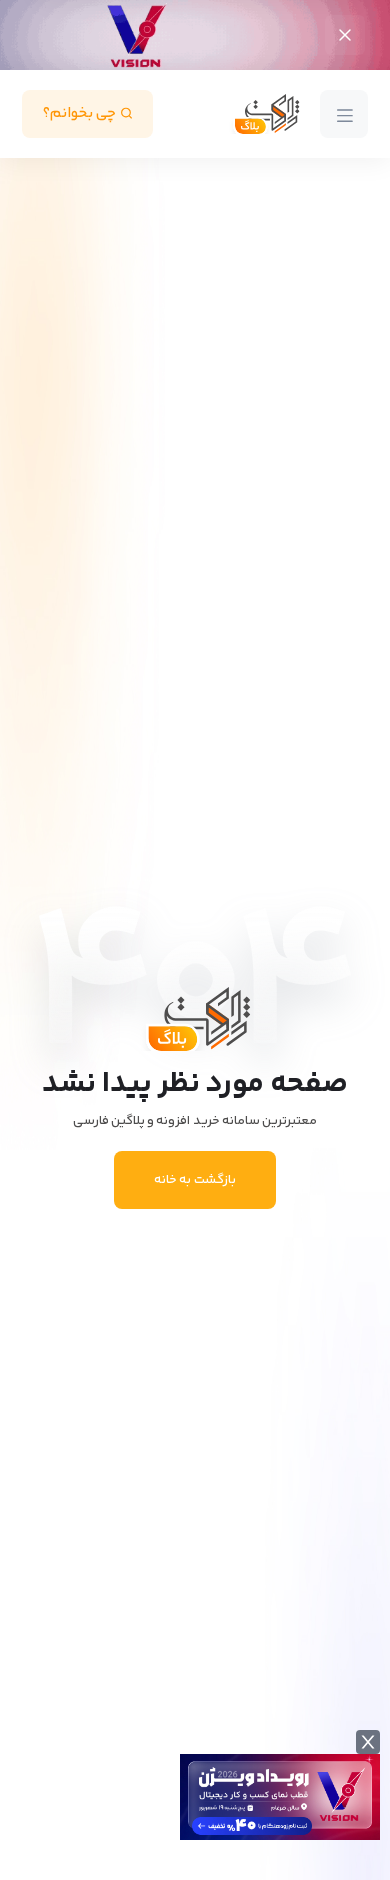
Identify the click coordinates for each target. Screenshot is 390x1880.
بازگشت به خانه (194, 1180)
